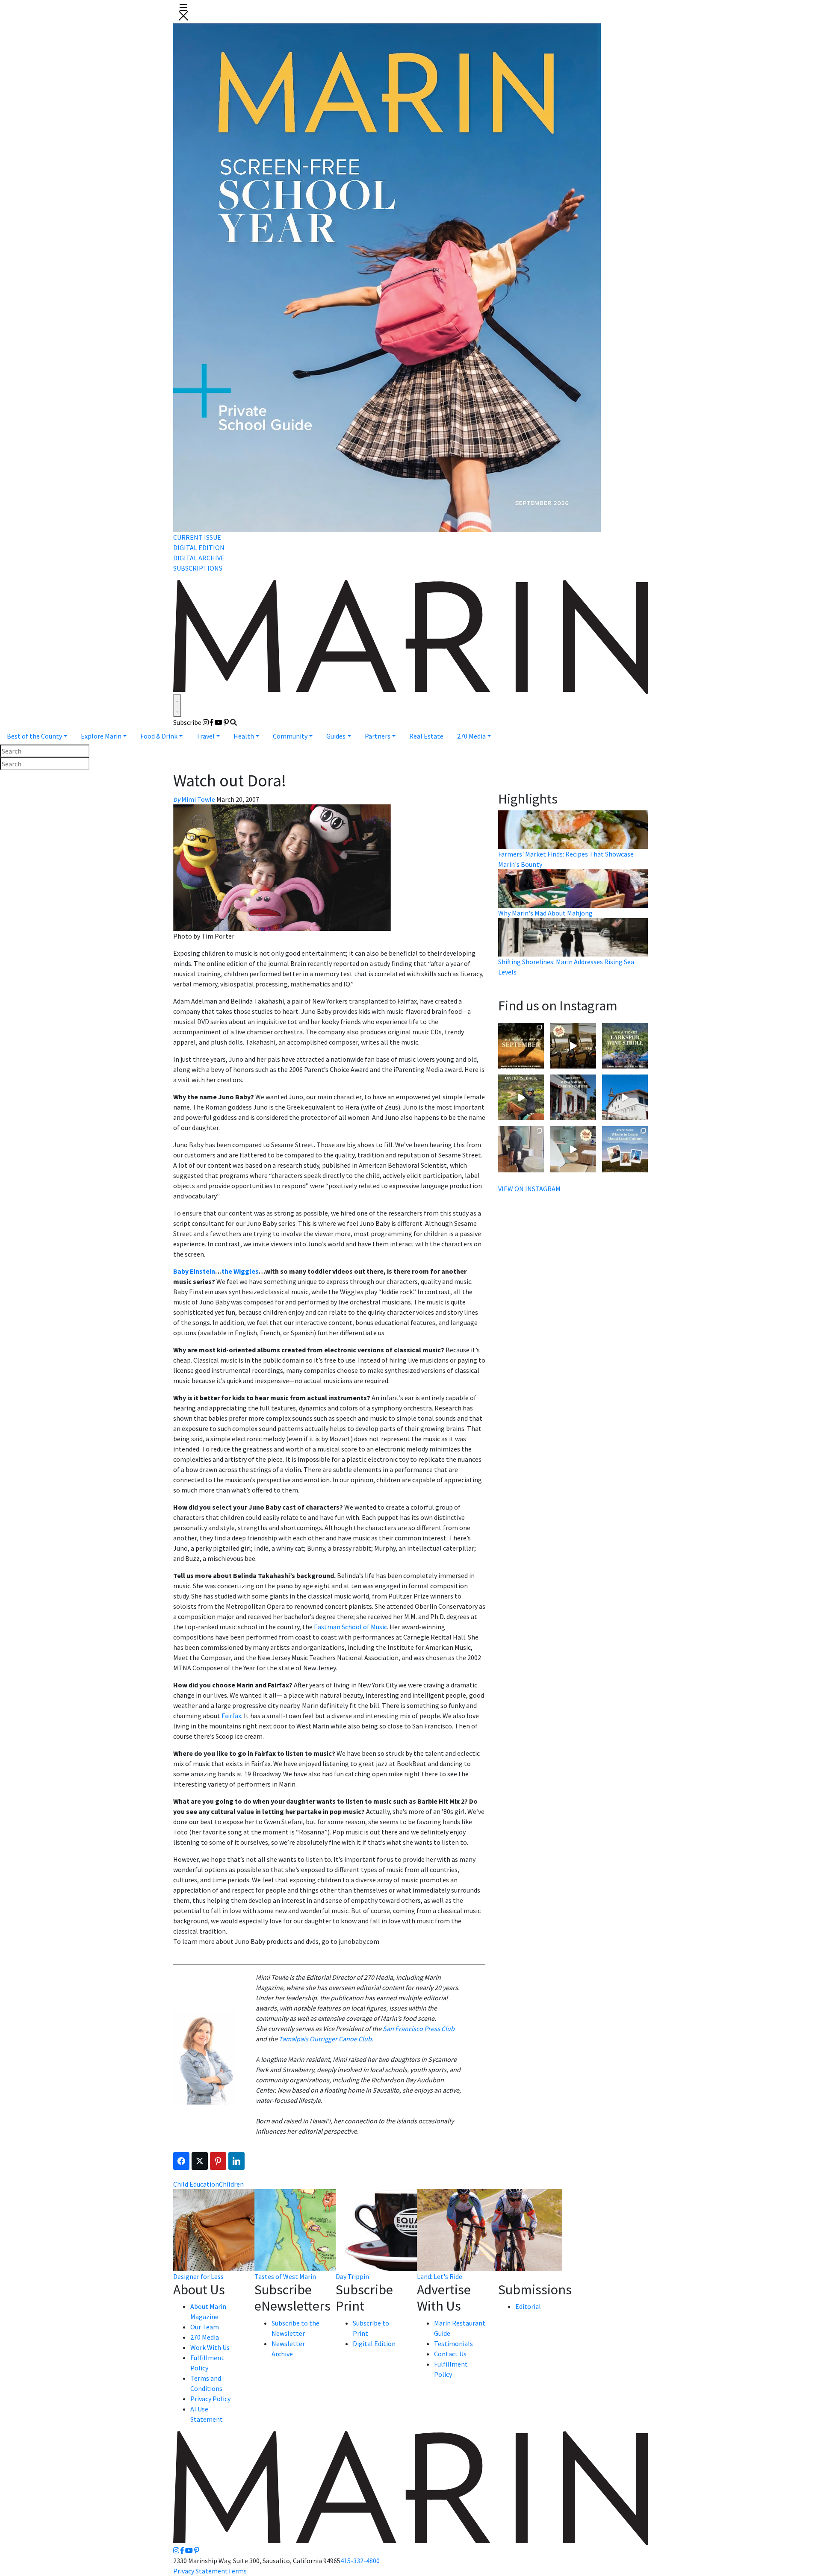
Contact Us (450, 2354)
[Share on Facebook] (181, 2161)
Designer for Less (198, 2276)
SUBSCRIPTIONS (198, 568)
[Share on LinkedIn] (236, 2161)
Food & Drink (159, 736)
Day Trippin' (353, 2276)
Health (244, 736)
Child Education (196, 2184)
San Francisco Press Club (419, 2028)
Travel (205, 736)
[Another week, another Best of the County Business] (573, 1046)
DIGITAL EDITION (199, 548)
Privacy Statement (201, 2571)
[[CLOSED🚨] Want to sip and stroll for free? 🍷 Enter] (625, 1046)
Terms (237, 2571)
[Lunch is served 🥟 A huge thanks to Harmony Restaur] (521, 1149)
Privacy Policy (210, 2399)
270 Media (471, 736)
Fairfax (231, 1716)
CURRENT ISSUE (197, 537)
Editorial (528, 2306)
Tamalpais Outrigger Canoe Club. (326, 2039)
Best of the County (34, 736)
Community (290, 736)
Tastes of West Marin (285, 2276)
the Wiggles (240, 1271)
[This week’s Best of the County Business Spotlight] (573, 1149)
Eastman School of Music (350, 1627)
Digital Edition (374, 2343)
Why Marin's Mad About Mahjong (545, 913)
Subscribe (187, 722)
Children (231, 2184)
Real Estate (426, 736)
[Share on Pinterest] (218, 2161)
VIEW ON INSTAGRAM (529, 1189)
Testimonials (453, 2343)
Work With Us (210, 2347)
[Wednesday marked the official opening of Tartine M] (625, 1097)
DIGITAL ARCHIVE (199, 558)
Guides (336, 736)
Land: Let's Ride (440, 2276)
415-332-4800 (360, 2561)
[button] (183, 11)
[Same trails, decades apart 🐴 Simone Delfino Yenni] (521, 1097)
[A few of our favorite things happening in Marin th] (521, 1046)
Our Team (205, 2327)
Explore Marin (101, 736)
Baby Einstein (194, 1271)
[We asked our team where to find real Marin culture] (625, 1149)
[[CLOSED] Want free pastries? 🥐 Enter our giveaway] (573, 1097)
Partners (378, 736)
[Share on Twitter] (200, 2161)
